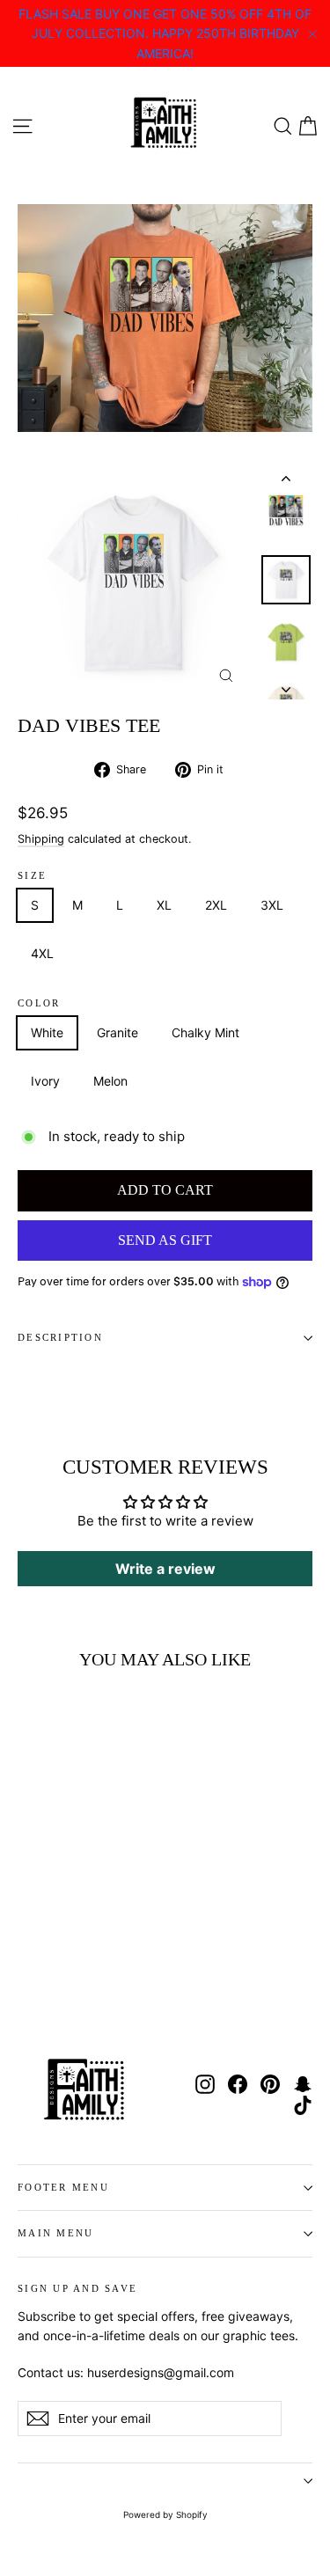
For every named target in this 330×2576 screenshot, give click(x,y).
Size (32, 876)
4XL (42, 953)
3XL (272, 905)
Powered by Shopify (165, 2514)
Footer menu (63, 2187)
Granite (117, 1032)
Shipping (41, 839)
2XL (216, 905)
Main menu (55, 2233)
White (47, 1032)
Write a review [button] (165, 1569)
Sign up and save (77, 2288)
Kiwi (172, 1081)
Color (39, 1003)
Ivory (45, 1081)
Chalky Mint (205, 1032)
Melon (110, 1081)
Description (60, 1337)
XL (164, 905)
